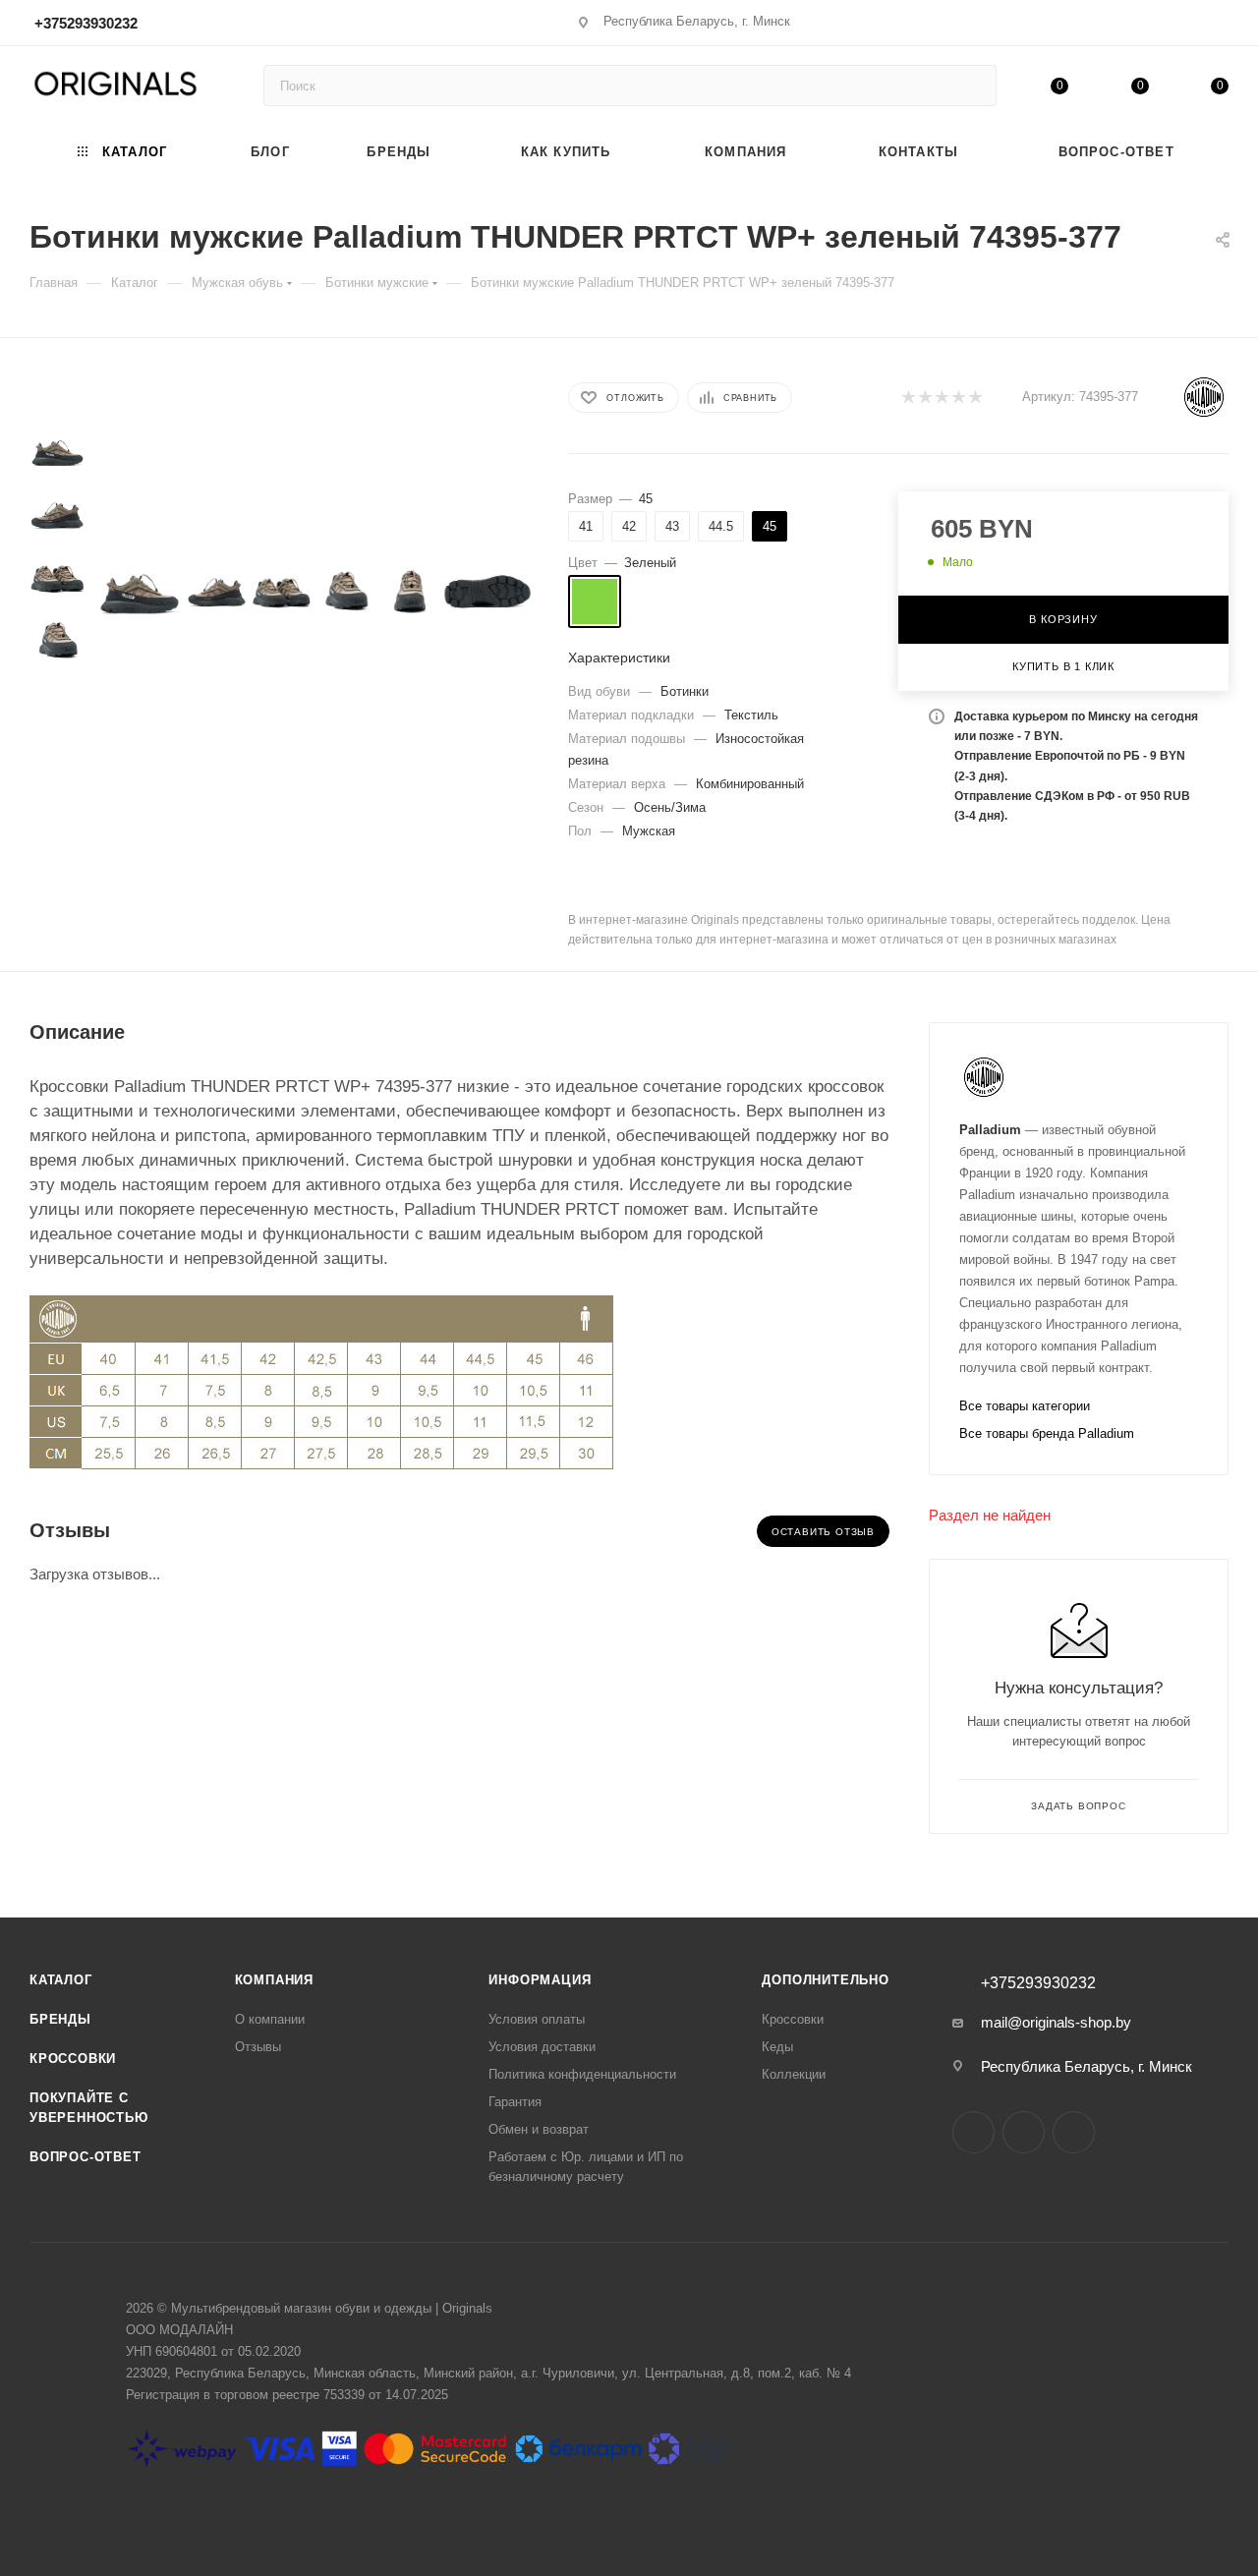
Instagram (973, 2132)
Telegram (1024, 2132)
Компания (274, 1980)
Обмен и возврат (539, 2129)
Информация (540, 1980)
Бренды (60, 2019)
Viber (1074, 2132)
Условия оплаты (537, 2019)
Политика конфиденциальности (582, 2074)
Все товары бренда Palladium (1047, 1433)
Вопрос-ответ (86, 2157)
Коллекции (794, 2074)
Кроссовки (73, 2059)
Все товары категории (1025, 1406)
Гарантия (515, 2102)
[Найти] (972, 86)
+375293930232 (86, 23)
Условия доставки (542, 2047)
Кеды (777, 2047)
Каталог (61, 1980)
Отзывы (258, 2047)
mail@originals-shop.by (1056, 2022)
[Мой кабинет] (1220, 26)
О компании (270, 2019)
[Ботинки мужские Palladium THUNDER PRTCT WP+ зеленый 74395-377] (140, 592)
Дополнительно (825, 1980)
